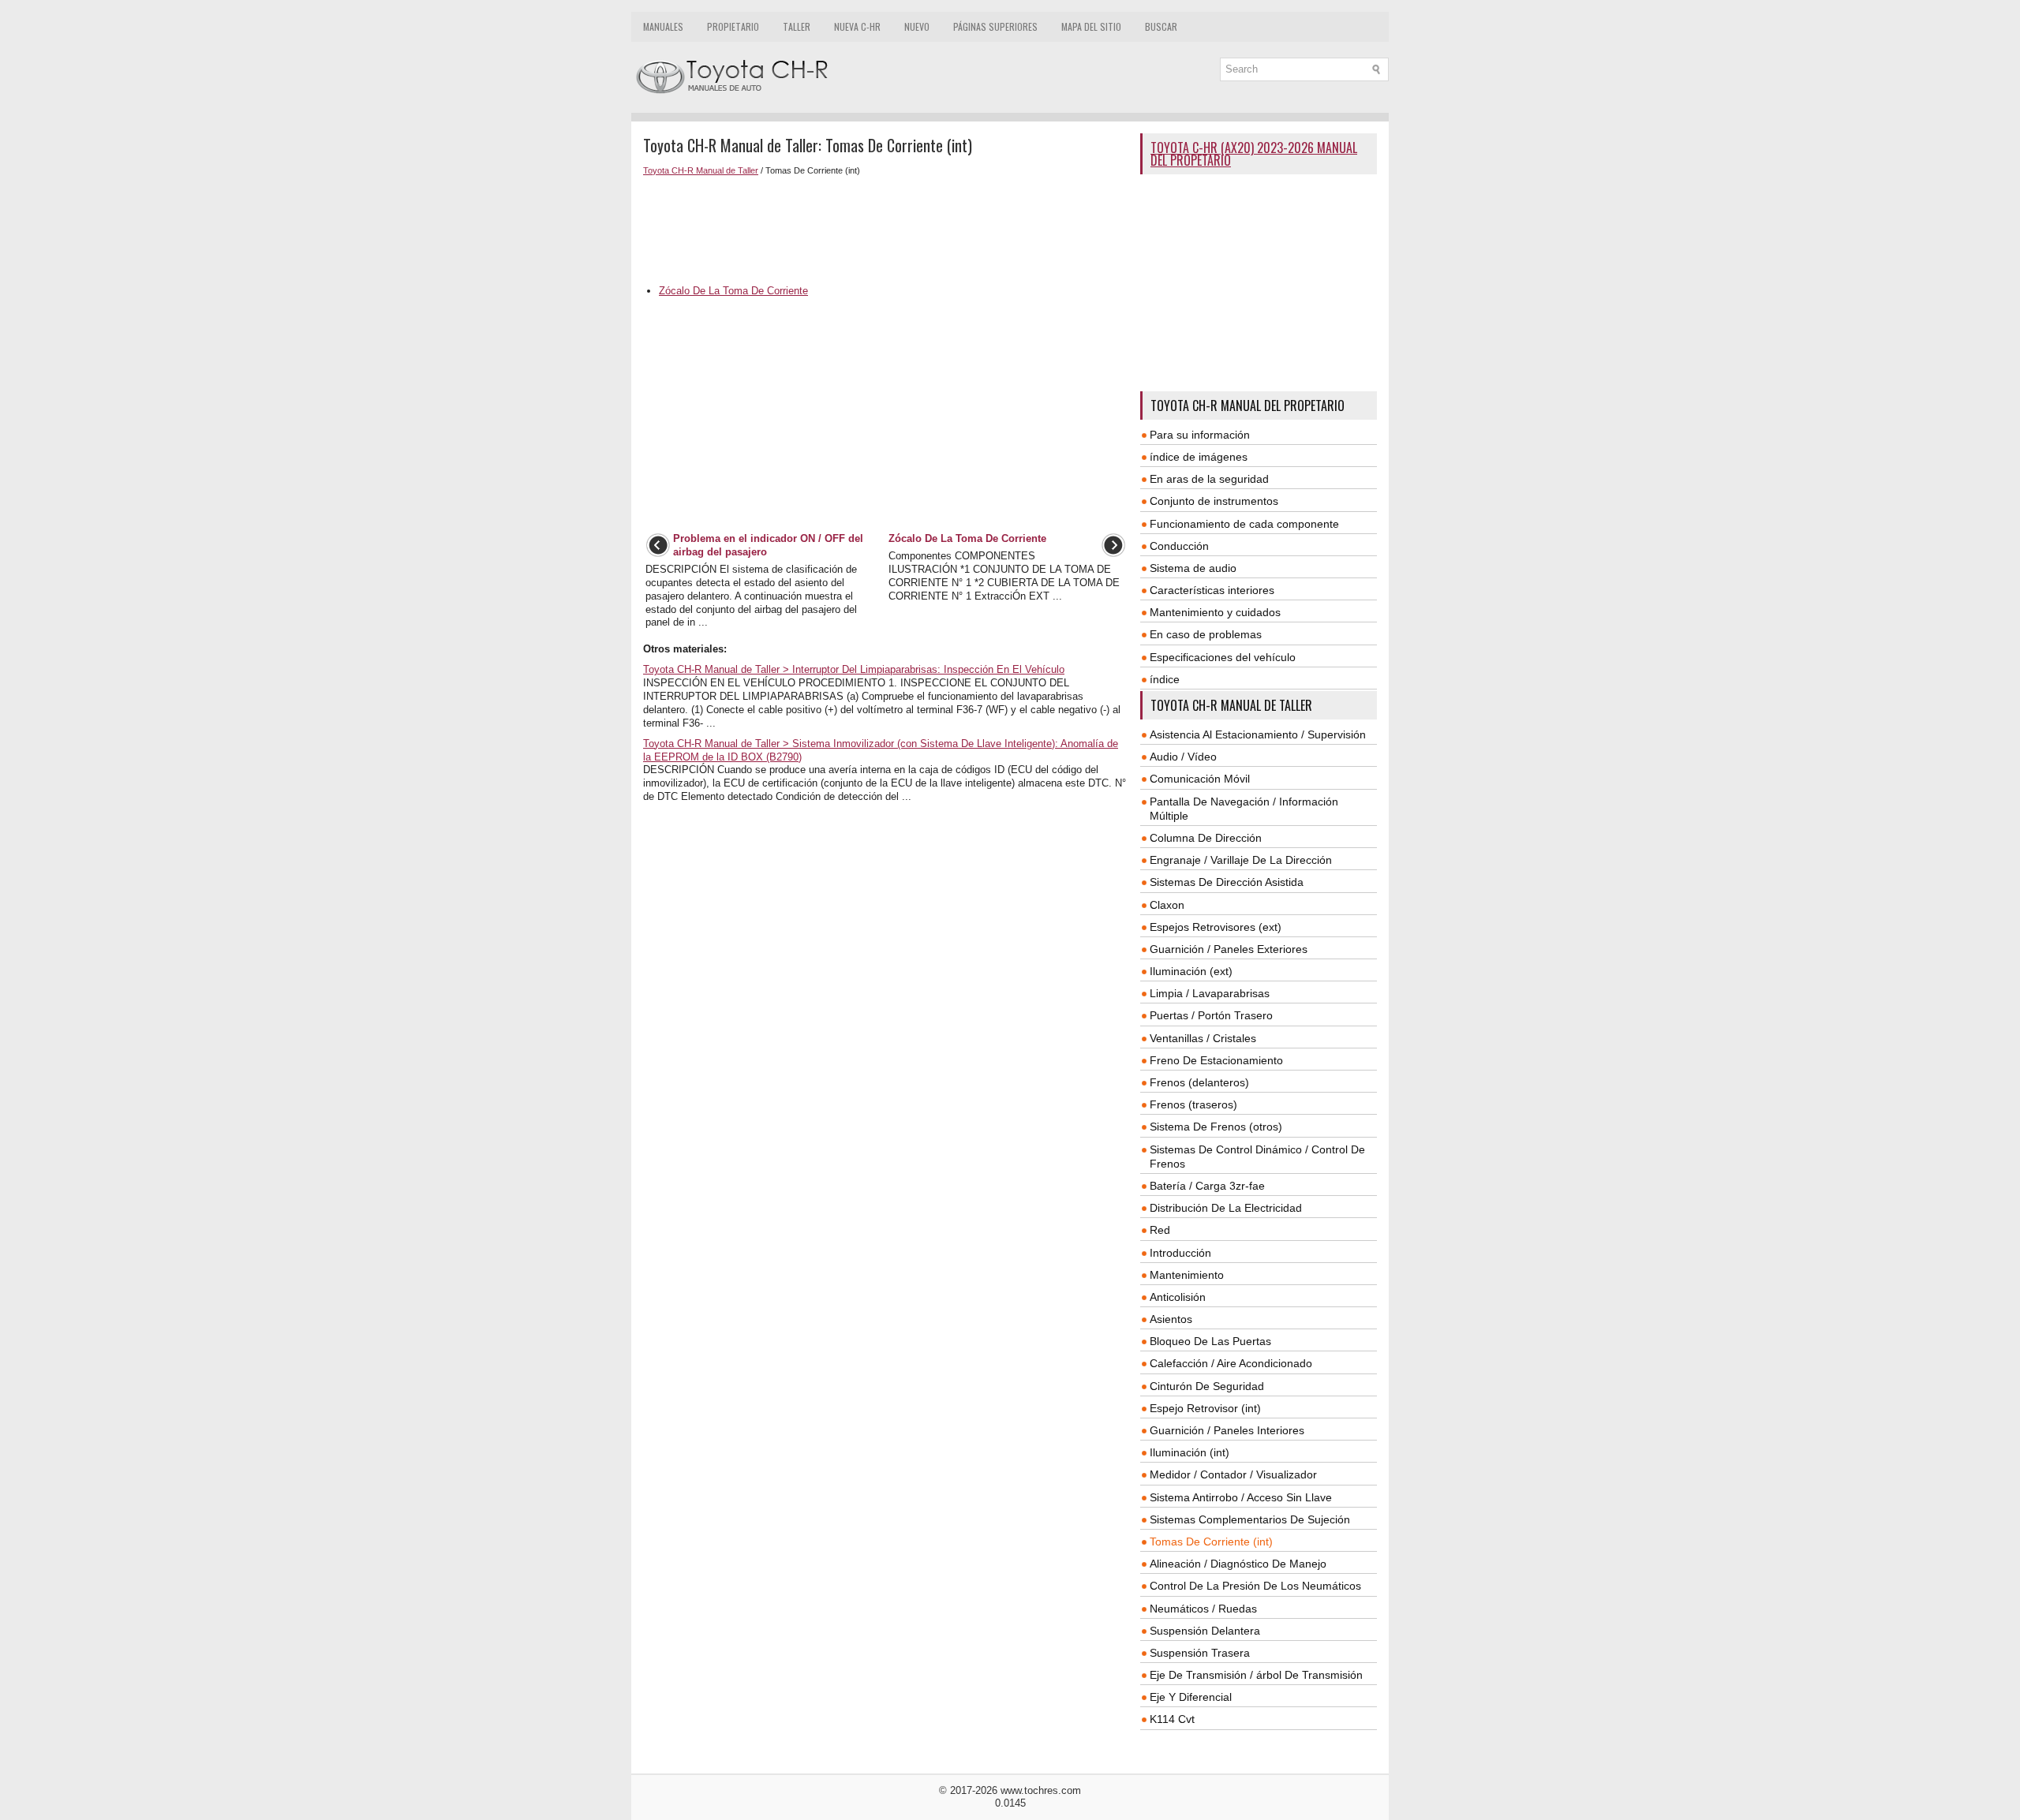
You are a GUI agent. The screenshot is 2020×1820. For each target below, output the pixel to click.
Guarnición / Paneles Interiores (1227, 1430)
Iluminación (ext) (1191, 971)
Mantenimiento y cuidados (1215, 612)
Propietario (733, 26)
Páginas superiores (995, 26)
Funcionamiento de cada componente (1244, 524)
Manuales (663, 26)
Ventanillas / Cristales (1203, 1038)
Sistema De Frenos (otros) (1216, 1127)
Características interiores (1212, 590)
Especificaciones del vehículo (1223, 657)
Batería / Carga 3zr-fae (1207, 1186)
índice (1165, 679)
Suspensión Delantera (1205, 1631)
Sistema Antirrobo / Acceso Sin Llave (1241, 1497)
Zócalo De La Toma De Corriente (733, 291)
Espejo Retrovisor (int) (1205, 1408)
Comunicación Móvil (1200, 779)
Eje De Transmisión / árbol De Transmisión (1256, 1675)
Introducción (1180, 1253)
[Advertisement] (886, 230)
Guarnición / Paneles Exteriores (1229, 949)
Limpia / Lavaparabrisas (1210, 993)
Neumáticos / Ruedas (1203, 1609)
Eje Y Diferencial (1191, 1697)
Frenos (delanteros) (1199, 1082)
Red (1160, 1230)
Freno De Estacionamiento (1216, 1060)
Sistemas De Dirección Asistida (1227, 882)
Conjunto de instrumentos (1214, 501)
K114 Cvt (1172, 1719)
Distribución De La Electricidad (1226, 1208)
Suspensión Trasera (1200, 1653)
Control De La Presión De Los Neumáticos (1255, 1586)
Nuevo (917, 26)
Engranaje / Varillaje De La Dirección (1241, 860)
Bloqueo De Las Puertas (1210, 1341)
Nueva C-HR (857, 26)
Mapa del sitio (1091, 26)
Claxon (1167, 905)
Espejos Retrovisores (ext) (1216, 927)
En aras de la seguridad (1209, 479)
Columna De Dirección (1206, 838)
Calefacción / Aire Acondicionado (1231, 1363)
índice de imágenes (1199, 457)
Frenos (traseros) (1193, 1104)
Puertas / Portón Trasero (1211, 1015)
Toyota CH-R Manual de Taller (701, 170)
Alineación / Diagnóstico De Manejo (1238, 1564)
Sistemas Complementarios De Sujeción (1250, 1519)
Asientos (1171, 1319)
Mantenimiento (1187, 1275)
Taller (797, 26)
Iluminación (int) (1190, 1452)
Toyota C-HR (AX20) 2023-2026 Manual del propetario (1254, 154)
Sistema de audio (1193, 568)
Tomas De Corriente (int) (1211, 1542)
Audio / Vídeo (1183, 757)
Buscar (1161, 26)
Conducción (1179, 546)
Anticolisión (1178, 1297)
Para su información (1200, 435)
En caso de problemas (1206, 634)
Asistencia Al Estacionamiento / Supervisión (1258, 734)
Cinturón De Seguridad (1207, 1386)
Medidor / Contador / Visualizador (1233, 1474)
